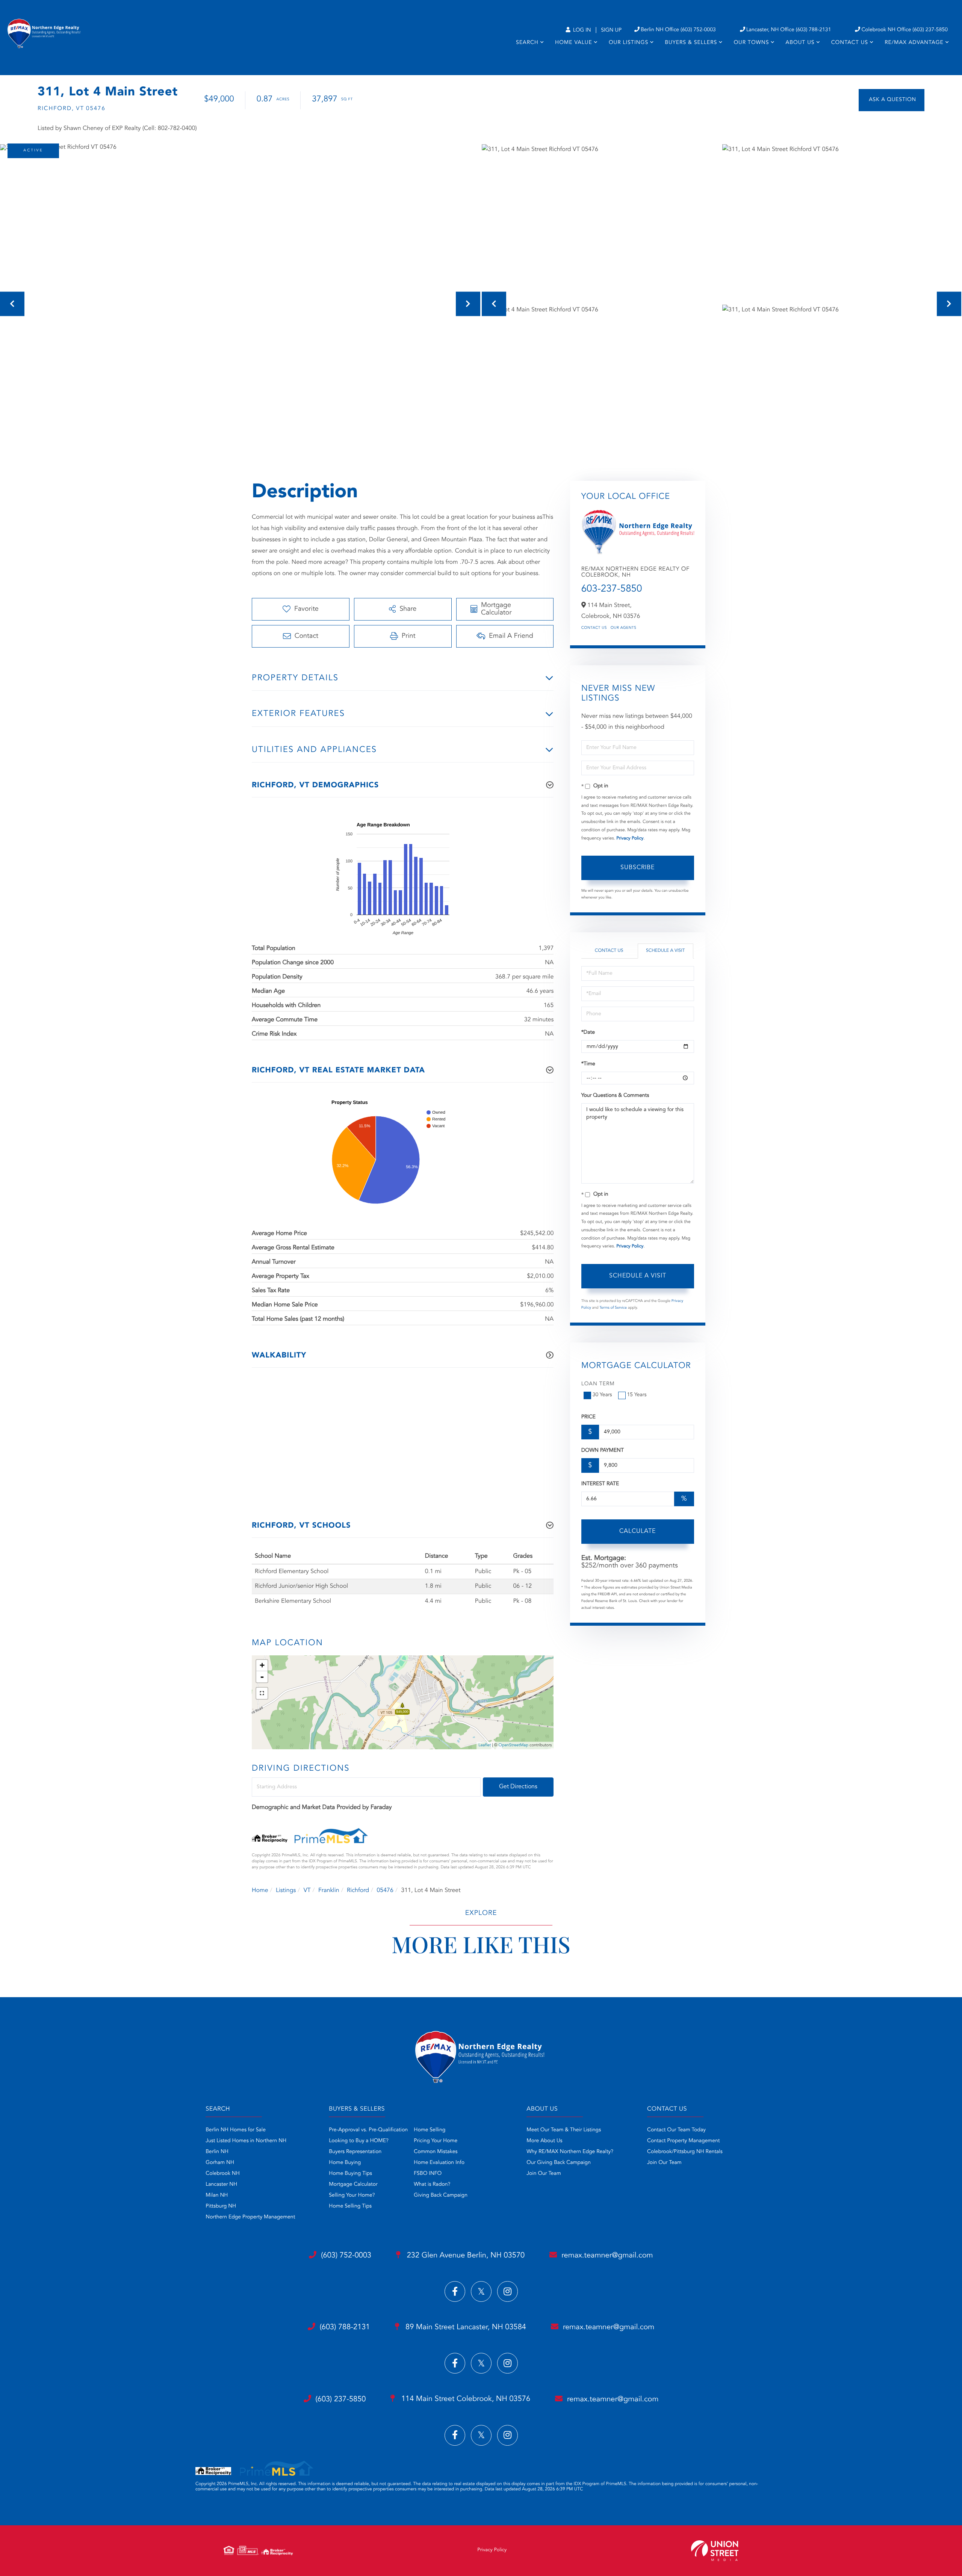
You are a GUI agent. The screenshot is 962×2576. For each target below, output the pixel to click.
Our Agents (624, 628)
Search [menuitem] (527, 43)
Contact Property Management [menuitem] (683, 2141)
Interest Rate (600, 1484)
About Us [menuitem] (800, 43)
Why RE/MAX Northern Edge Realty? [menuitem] (570, 2152)
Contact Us (594, 628)
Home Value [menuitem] (574, 43)
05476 (385, 1890)
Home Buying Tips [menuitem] (350, 2174)
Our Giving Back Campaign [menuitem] (559, 2163)
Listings (286, 1890)
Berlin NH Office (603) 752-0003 (678, 30)
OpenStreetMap (514, 1745)
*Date (588, 1033)
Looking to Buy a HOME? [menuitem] (358, 2141)
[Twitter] (481, 2291)
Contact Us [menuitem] (850, 43)
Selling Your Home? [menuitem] (352, 2195)
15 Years (637, 1395)
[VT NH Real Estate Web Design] (715, 2551)
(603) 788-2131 (345, 2327)
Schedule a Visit (665, 951)
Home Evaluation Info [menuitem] (439, 2163)
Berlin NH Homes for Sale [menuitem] (236, 2130)
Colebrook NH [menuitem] (223, 2174)
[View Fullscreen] (262, 1693)
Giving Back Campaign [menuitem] (441, 2195)
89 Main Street (465, 2327)
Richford (358, 1890)
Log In (581, 30)
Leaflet (485, 1745)
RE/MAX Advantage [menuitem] (914, 43)
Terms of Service (613, 1308)
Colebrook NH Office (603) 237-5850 (905, 30)
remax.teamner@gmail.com (607, 2256)
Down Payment (603, 1451)
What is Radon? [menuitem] (432, 2185)
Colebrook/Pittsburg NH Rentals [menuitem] (685, 2152)
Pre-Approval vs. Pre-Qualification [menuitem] (368, 2130)
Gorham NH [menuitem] (220, 2163)
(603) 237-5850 (341, 2399)
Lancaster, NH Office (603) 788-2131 (789, 30)
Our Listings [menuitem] (628, 43)
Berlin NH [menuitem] (217, 2152)
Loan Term (598, 1384)
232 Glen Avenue (465, 2256)
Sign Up (611, 30)
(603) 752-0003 (346, 2256)
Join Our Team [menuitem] (544, 2174)
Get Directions (518, 1787)
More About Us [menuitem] (544, 2141)
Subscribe (638, 868)
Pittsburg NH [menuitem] (221, 2206)
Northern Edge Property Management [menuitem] (250, 2217)
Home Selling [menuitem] (430, 2130)
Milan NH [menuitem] (217, 2195)
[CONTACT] (892, 100)
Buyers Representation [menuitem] (355, 2152)
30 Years (602, 1395)
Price (588, 1417)
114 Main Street (465, 2399)
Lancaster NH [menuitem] (221, 2185)
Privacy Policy (630, 838)
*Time (588, 1064)
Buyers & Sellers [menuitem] (691, 43)
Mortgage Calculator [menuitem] (353, 2185)
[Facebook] (455, 2291)
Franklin (329, 1890)
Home (260, 1890)
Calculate (638, 1531)
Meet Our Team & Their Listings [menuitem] (564, 2130)
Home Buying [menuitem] (345, 2163)
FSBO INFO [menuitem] (428, 2174)
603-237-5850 (612, 589)
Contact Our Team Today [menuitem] (676, 2130)
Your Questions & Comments (615, 1096)
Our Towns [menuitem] (751, 43)
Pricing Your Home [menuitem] (436, 2141)
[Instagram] (507, 2291)
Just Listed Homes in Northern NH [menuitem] (246, 2141)
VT (307, 1890)
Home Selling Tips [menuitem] (350, 2206)
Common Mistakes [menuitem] (436, 2152)
